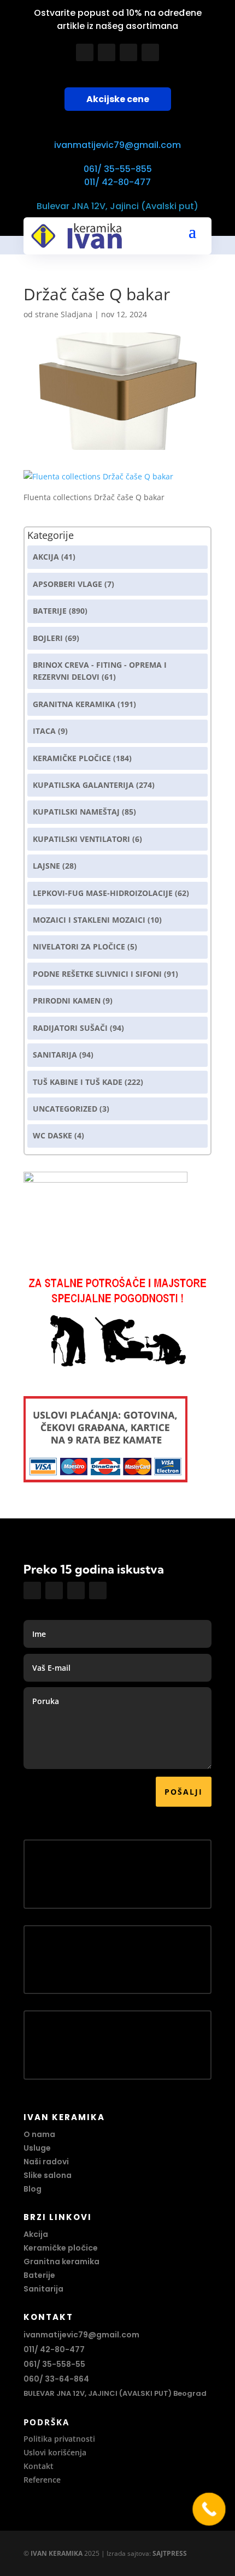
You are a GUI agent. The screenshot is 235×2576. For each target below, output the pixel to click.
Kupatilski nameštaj (76, 812)
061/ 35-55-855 (118, 169)
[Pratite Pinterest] (150, 52)
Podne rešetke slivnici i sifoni (97, 974)
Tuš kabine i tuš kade (78, 1082)
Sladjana (77, 314)
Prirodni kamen (67, 1001)
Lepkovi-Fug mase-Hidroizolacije (103, 893)
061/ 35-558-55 (54, 2364)
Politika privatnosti (59, 2439)
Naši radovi (46, 2162)
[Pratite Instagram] (107, 52)
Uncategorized (65, 1109)
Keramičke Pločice (72, 758)
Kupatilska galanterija (83, 785)
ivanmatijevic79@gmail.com (117, 145)
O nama (39, 2134)
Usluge (37, 2148)
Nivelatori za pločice (79, 946)
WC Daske (52, 1135)
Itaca (44, 731)
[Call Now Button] (209, 2509)
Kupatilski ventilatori (81, 839)
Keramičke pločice (61, 2248)
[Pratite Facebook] (85, 52)
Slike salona (48, 2175)
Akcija (46, 557)
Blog (33, 2189)
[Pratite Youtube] (128, 52)
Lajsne (46, 866)
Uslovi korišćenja (55, 2452)
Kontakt (39, 2466)
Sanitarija (55, 1055)
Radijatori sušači (70, 1028)
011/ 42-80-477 (117, 182)
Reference (42, 2480)
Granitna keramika (74, 704)
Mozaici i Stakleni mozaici (89, 920)
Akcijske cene (118, 99)
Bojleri (48, 638)
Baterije (50, 611)
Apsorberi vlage (67, 584)
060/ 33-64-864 (56, 2379)
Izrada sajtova (128, 2553)
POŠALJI (184, 1792)
